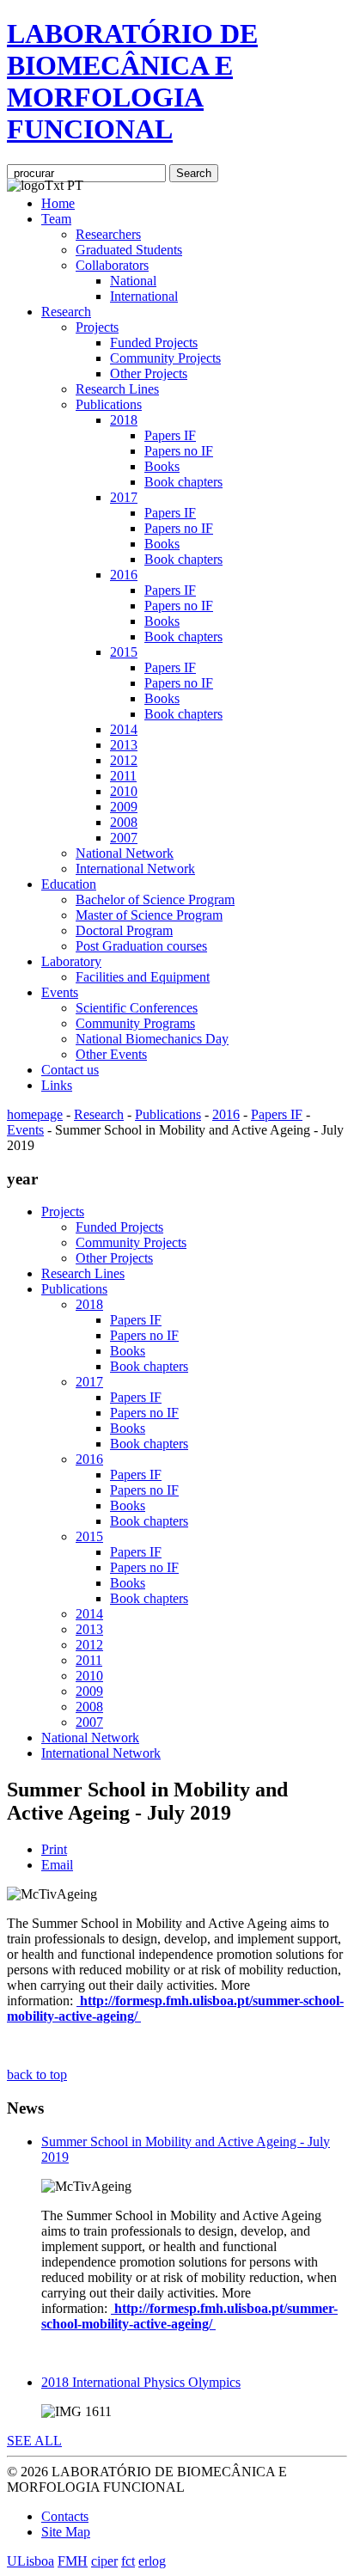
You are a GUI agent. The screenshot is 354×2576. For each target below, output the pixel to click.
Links (57, 1085)
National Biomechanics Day (152, 1039)
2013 (124, 745)
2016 (124, 575)
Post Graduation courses (141, 946)
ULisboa (31, 2561)
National (133, 281)
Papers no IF (179, 451)
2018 (124, 420)
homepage (35, 1114)
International (144, 296)
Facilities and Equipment (143, 977)
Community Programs (135, 1023)
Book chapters (183, 482)
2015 (124, 652)
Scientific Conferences (137, 1008)
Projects (97, 327)
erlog (152, 2561)
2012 (124, 760)
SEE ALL (34, 2441)
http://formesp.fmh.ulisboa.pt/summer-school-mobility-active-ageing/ (189, 2316)
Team (56, 219)
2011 (123, 776)
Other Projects (149, 373)
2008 (124, 822)
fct (128, 2561)
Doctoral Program (124, 930)
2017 (124, 497)
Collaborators (112, 265)
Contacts (65, 2516)
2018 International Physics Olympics (141, 2382)
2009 (124, 807)
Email (57, 1865)
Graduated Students (129, 250)
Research (66, 312)
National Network (125, 853)
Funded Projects (154, 343)
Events (60, 992)
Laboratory (71, 961)
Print (54, 1849)
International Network (135, 869)
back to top (37, 2074)
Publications (109, 404)
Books (162, 466)
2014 (124, 729)
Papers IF (170, 435)
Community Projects (165, 358)
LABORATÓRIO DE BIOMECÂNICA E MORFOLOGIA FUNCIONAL (132, 81)
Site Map (66, 2532)
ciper (104, 2561)
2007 (124, 838)
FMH (73, 2561)
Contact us (70, 1070)
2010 (124, 791)
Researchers (108, 234)
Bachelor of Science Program (155, 899)
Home (58, 203)
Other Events (111, 1054)
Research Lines (117, 389)
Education (69, 884)
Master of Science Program (149, 915)
